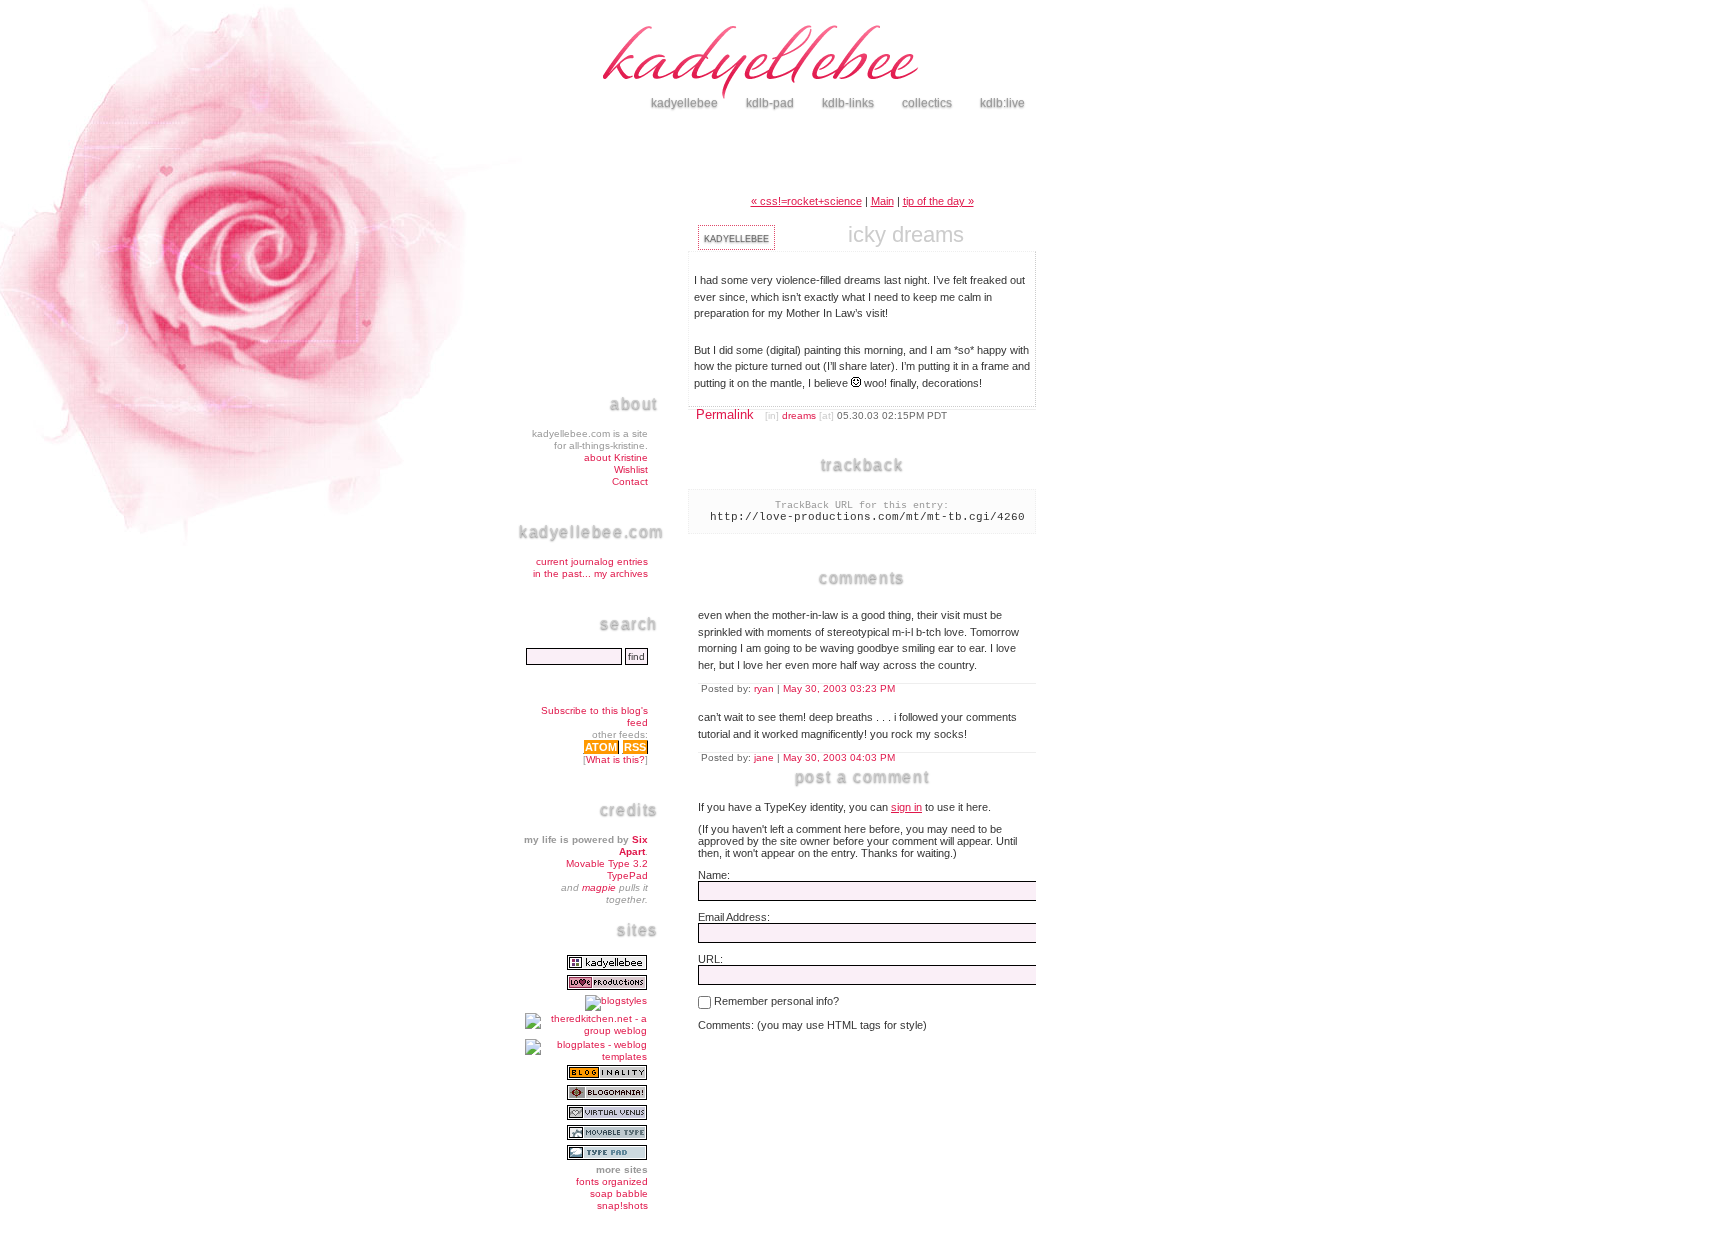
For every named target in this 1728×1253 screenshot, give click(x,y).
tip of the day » (938, 201)
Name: (714, 875)
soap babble (619, 1193)
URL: (710, 959)
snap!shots (622, 1205)
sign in (906, 807)
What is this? (615, 759)
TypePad (627, 875)
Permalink (725, 414)
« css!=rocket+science (806, 201)
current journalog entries (592, 561)
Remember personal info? (775, 1001)
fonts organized (612, 1181)
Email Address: (734, 917)
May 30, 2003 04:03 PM (839, 757)
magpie (599, 887)
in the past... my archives (590, 573)
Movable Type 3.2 (607, 863)
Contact (630, 481)
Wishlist (631, 469)
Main (882, 201)
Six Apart (633, 845)
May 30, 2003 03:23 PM (839, 688)
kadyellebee (904, 64)
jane (764, 757)
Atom (601, 747)
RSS (635, 747)
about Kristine (616, 457)
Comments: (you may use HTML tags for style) (812, 1025)
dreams (799, 415)
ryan (764, 688)
